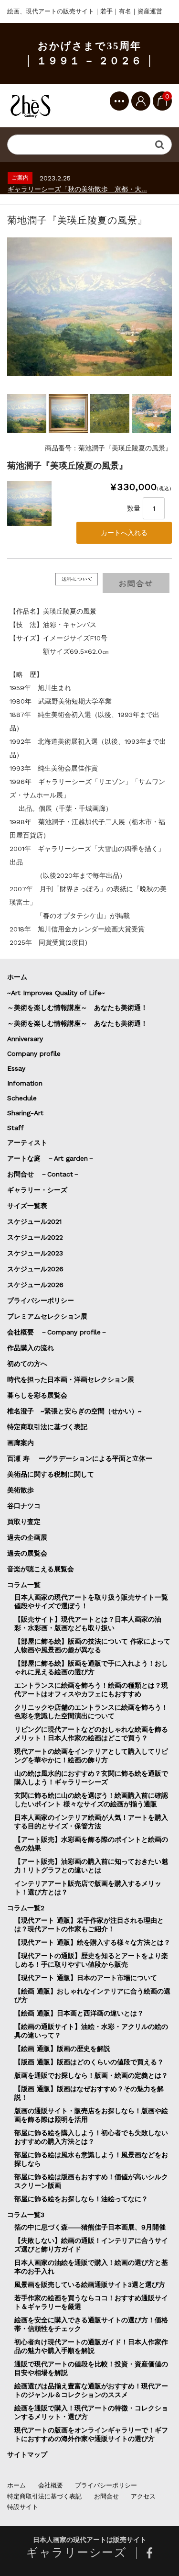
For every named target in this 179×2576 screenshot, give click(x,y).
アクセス (143, 2496)
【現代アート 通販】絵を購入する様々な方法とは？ (92, 1942)
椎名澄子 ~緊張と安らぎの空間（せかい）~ (74, 1411)
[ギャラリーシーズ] (31, 106)
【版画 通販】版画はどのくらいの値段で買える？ (89, 2062)
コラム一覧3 (26, 2215)
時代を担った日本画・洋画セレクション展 (71, 1379)
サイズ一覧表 (31, 1206)
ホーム (17, 977)
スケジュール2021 (34, 1221)
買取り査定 (24, 1522)
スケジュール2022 (35, 1237)
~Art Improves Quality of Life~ (56, 993)
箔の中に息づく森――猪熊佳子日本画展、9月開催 (90, 2227)
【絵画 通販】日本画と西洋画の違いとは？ (79, 2013)
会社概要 (51, 2485)
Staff (16, 1128)
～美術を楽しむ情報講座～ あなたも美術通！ (77, 1008)
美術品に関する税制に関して (51, 1474)
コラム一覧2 (26, 1908)
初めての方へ (27, 1364)
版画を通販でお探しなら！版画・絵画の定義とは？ (91, 2075)
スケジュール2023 (35, 1253)
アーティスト (27, 1142)
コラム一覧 (24, 1585)
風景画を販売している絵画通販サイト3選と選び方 (90, 2285)
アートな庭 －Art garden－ (51, 1158)
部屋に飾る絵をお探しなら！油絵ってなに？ (81, 2199)
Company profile (34, 1053)
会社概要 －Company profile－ (57, 1332)
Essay (16, 1068)
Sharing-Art (25, 1113)
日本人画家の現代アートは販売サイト (90, 2540)
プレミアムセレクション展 (47, 1316)
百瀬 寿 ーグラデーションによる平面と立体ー (80, 1458)
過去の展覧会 (27, 1553)
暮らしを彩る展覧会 (37, 1395)
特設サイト (23, 2507)
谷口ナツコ (27, 1506)
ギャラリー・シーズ (37, 1190)
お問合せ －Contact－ (43, 1174)
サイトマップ (27, 2454)
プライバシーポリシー (41, 1300)
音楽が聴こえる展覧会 (41, 1569)
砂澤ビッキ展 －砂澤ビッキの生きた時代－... (75, 189)
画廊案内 (21, 1443)
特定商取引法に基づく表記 (47, 1427)
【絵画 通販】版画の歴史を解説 (62, 2049)
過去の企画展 (27, 1537)
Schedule (22, 1098)
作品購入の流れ (31, 1348)
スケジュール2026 (35, 1269)
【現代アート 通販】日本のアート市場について (86, 1978)
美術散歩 (21, 1490)
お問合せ (106, 2496)
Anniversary (25, 1039)
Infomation (25, 1083)
